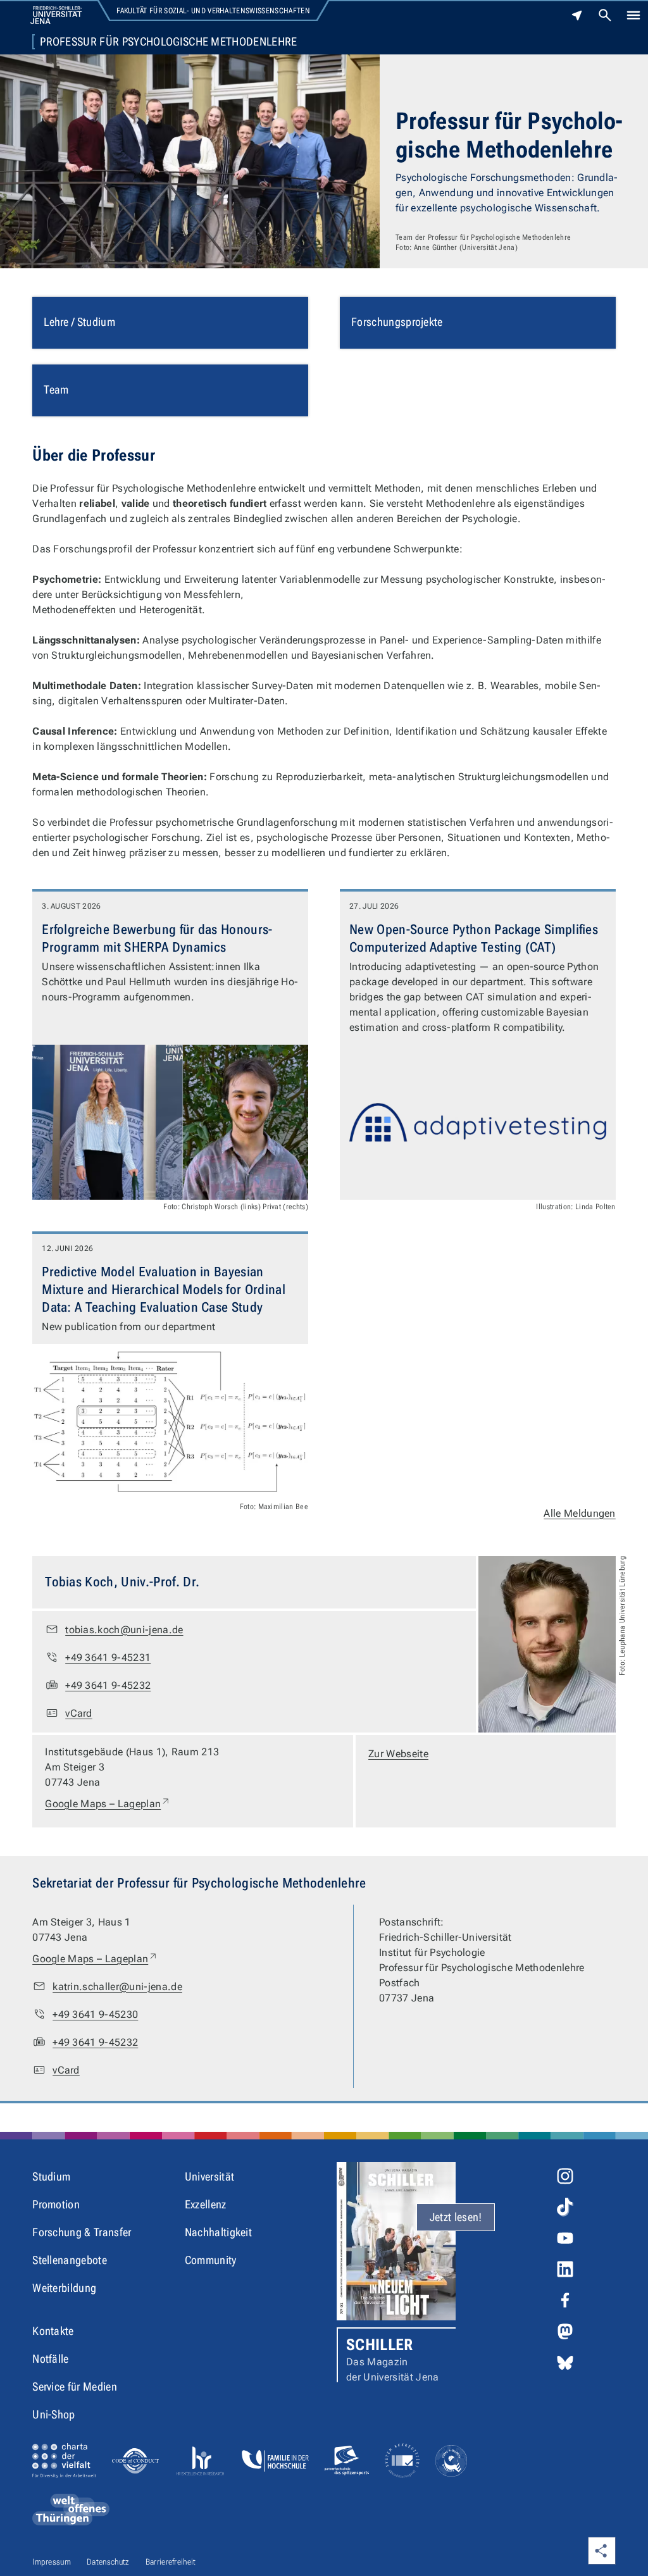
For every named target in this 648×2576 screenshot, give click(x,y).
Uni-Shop (54, 2414)
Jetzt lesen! (456, 2217)
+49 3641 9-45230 (95, 2014)
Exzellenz (206, 2204)
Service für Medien (75, 2386)
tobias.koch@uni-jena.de (124, 1630)
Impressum (52, 2562)
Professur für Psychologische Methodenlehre (168, 42)
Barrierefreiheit (171, 2562)
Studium (51, 2176)
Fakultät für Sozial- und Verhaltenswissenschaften (213, 11)
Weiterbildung (64, 2288)
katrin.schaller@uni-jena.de (117, 1987)
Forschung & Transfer (82, 2232)
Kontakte (53, 2331)
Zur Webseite (398, 1754)
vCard (79, 1713)
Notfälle (51, 2359)
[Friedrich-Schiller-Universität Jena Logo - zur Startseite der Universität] (56, 15)
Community (211, 2260)
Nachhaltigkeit (218, 2232)
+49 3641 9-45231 (108, 1658)
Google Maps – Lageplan (108, 1803)
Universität (210, 2176)
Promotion (56, 2204)
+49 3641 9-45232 (108, 1685)
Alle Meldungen (579, 1513)
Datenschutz (108, 2562)
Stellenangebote (70, 2260)
